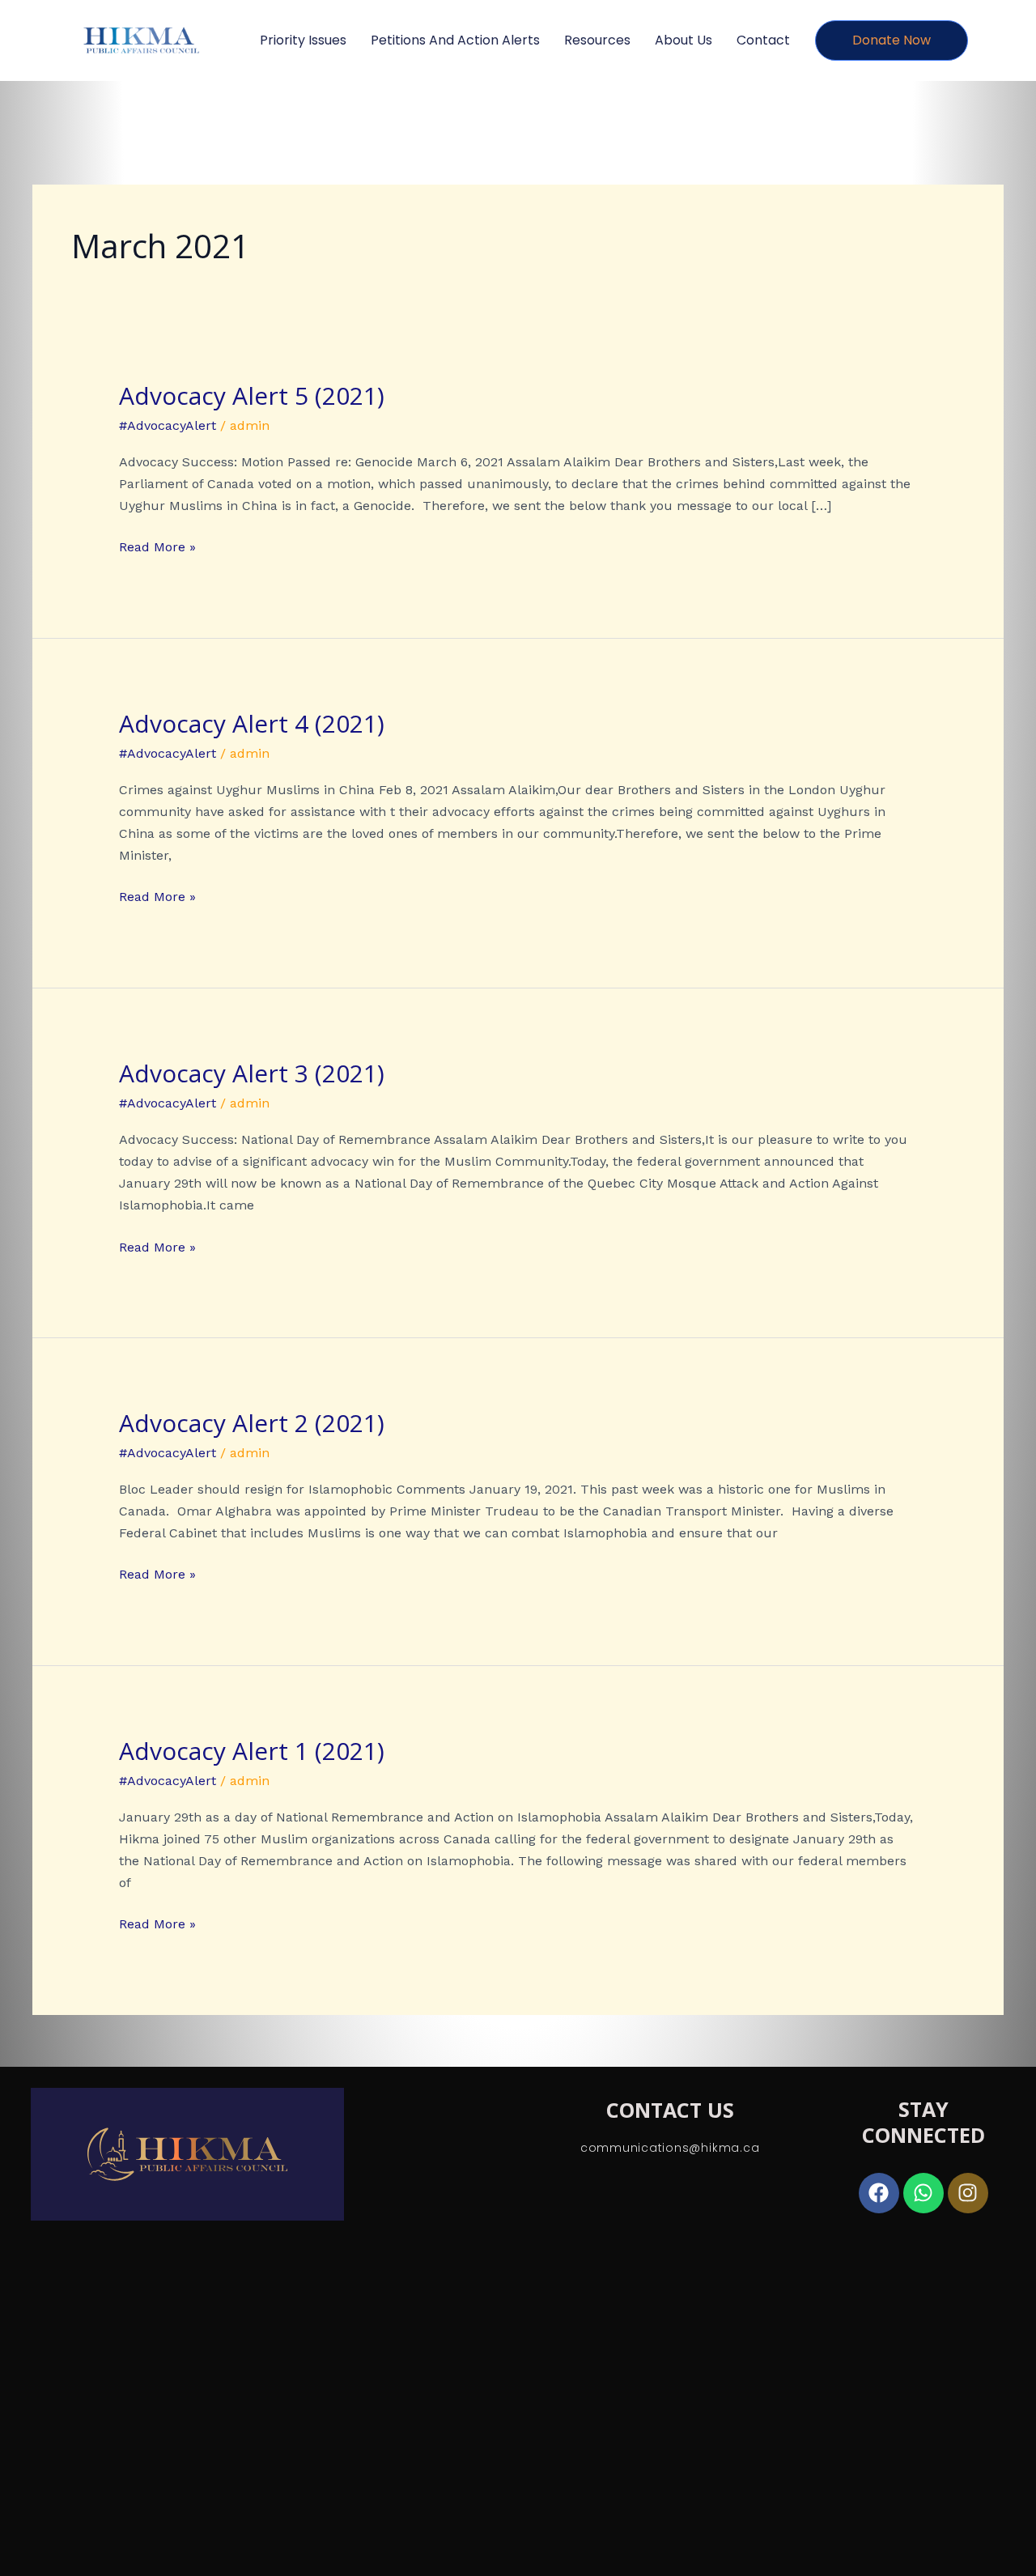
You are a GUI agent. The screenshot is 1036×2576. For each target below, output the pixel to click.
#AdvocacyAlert (168, 425)
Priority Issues (303, 40)
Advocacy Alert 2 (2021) (252, 1423)
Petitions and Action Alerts (455, 40)
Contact (763, 40)
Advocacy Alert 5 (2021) (252, 395)
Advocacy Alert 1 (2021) (252, 1751)
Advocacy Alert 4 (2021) (252, 723)
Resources (597, 40)
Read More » (157, 545)
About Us (684, 40)
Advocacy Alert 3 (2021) (252, 1073)
